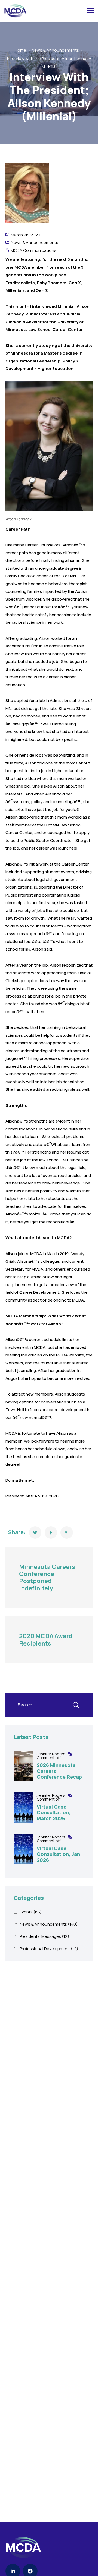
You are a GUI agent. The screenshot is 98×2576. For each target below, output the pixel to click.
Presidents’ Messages (40, 1936)
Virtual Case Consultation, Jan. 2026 (59, 1854)
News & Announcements (55, 50)
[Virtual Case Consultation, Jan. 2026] (23, 1849)
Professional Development (45, 1949)
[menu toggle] (91, 11)
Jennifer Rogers (51, 1754)
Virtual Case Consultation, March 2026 (54, 1812)
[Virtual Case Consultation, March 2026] (23, 1808)
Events (26, 1912)
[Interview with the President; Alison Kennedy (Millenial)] (35, 1533)
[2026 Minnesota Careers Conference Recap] (23, 1766)
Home (20, 50)
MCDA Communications (33, 250)
